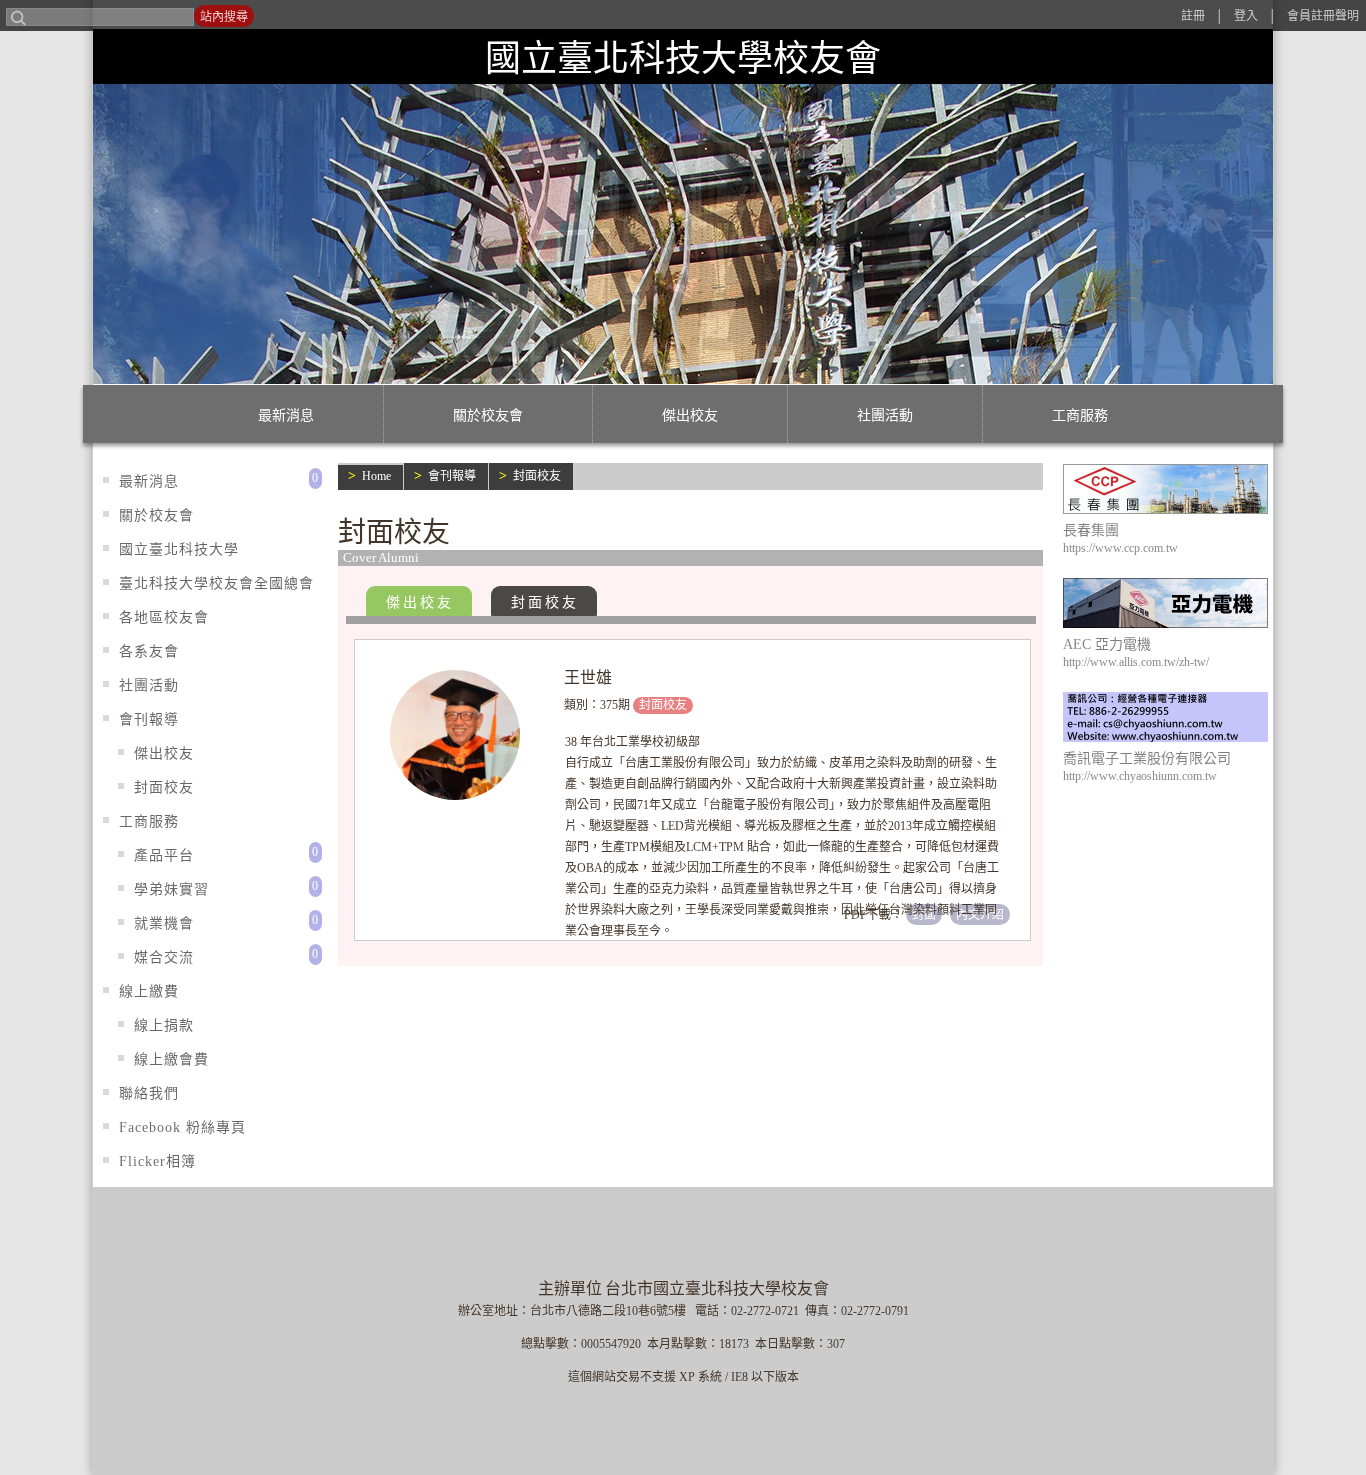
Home (376, 476)
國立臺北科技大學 (179, 549)
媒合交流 (164, 957)
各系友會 (149, 651)
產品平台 (164, 855)
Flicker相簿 (157, 1161)
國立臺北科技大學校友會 (683, 58)
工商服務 (1080, 415)
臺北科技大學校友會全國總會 (216, 583)
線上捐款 (164, 1025)
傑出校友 (690, 415)
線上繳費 (149, 991)
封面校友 (537, 476)
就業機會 (164, 923)
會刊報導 (452, 476)
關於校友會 (488, 415)
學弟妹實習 (171, 889)
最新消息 (286, 415)
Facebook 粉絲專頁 (182, 1127)
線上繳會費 (171, 1059)
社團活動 (885, 415)
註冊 (1193, 16)
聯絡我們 (149, 1093)
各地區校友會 (164, 617)
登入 (1246, 16)
